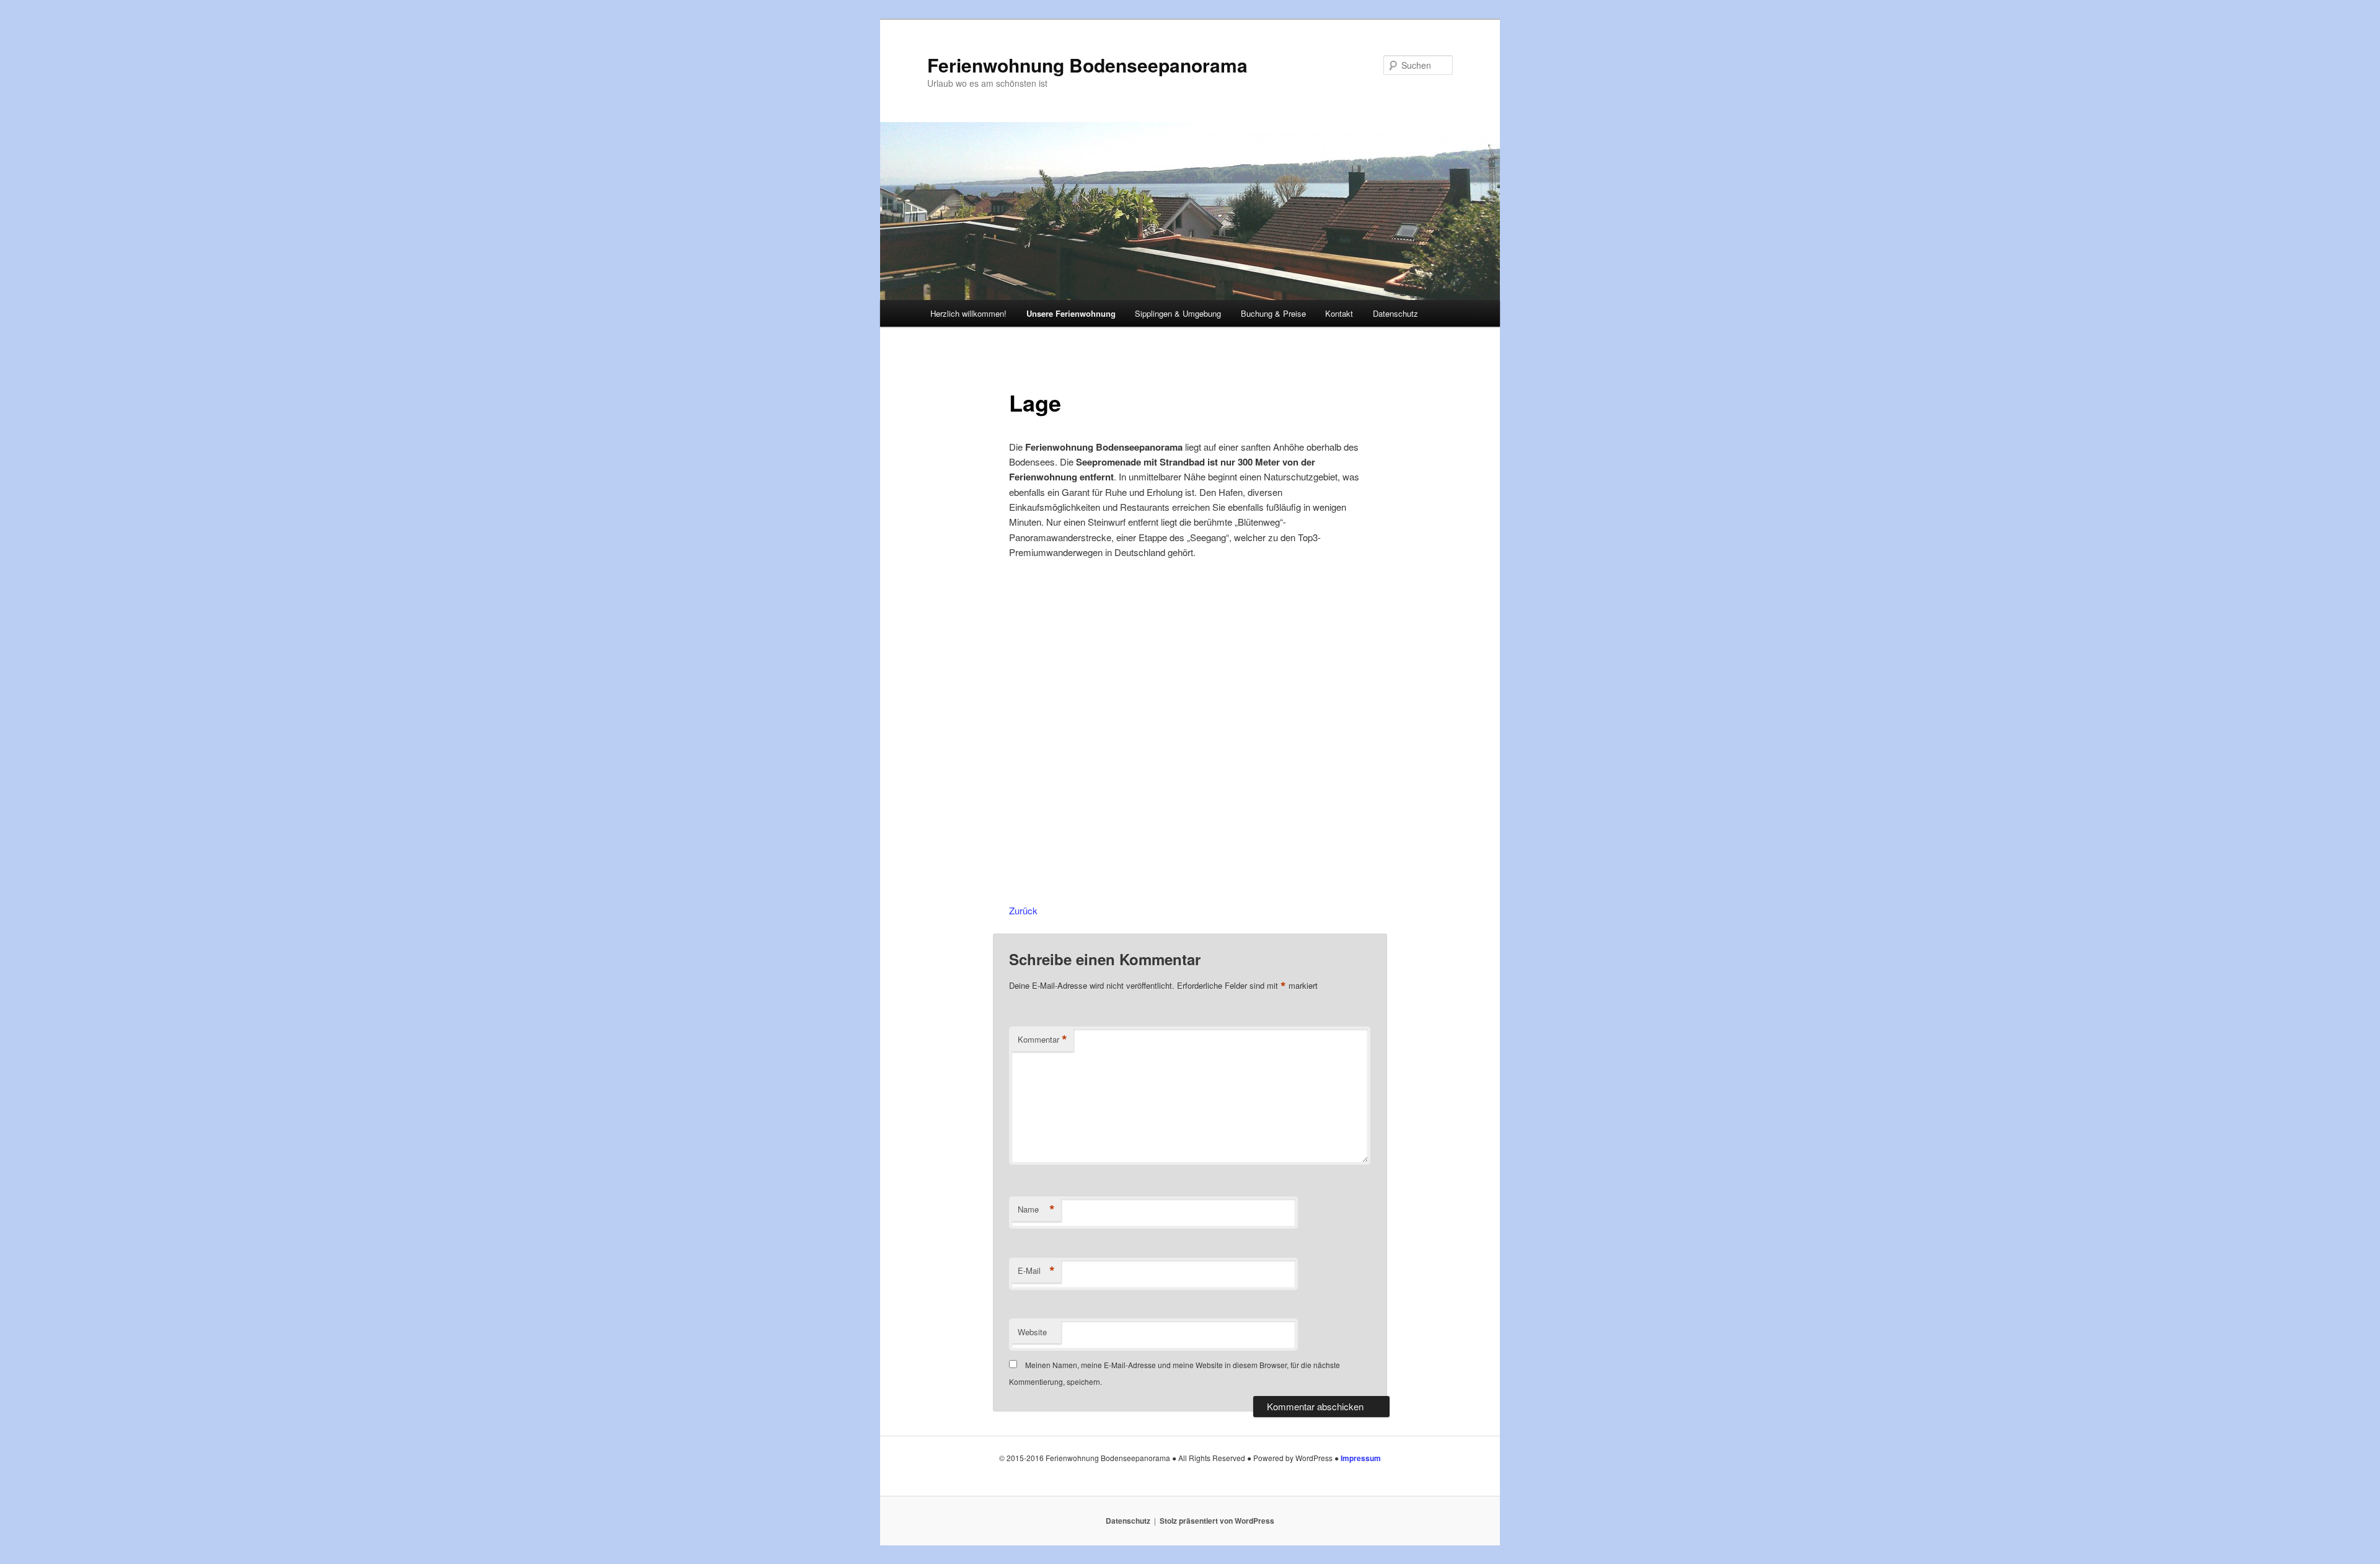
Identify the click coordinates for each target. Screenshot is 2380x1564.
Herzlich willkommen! (968, 313)
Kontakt (1339, 313)
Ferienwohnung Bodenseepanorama (1087, 65)
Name (1036, 1209)
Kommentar (1042, 1040)
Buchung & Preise (1273, 313)
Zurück (1023, 910)
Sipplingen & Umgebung (1178, 313)
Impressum (1361, 1458)
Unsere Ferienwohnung (1071, 313)
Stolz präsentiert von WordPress (1217, 1521)
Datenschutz (1395, 313)
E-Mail (1036, 1271)
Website (1032, 1332)
